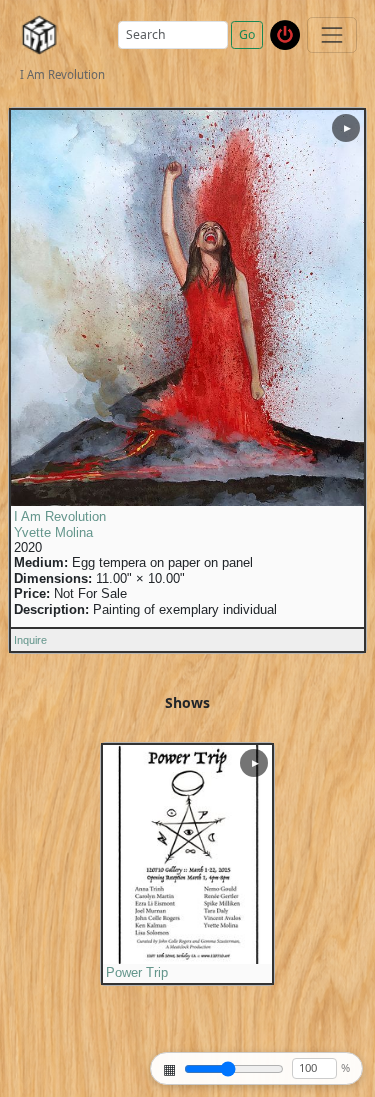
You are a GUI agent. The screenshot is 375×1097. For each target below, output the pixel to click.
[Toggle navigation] (331, 34)
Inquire (30, 640)
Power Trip (137, 973)
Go (247, 34)
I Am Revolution (60, 517)
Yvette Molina (53, 533)
